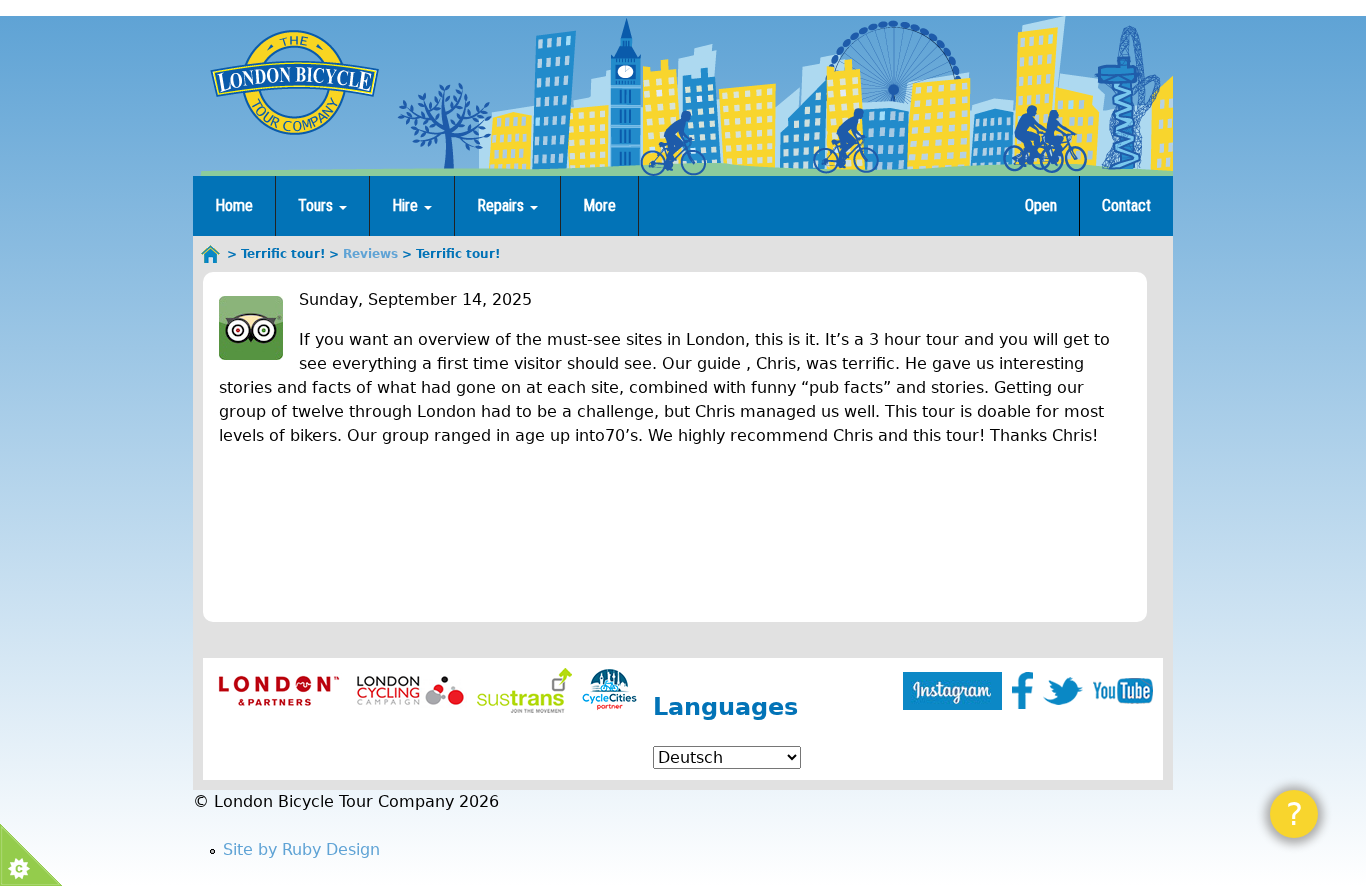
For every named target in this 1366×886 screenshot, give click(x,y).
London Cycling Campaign (410, 690)
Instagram (952, 691)
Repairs (502, 205)
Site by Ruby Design (301, 849)
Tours (317, 205)
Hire (407, 205)
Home (234, 205)
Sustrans (524, 690)
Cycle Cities (609, 690)
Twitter (1063, 691)
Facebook (1022, 690)
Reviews (370, 254)
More (599, 205)
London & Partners (278, 690)
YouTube (1123, 691)
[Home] (294, 82)
